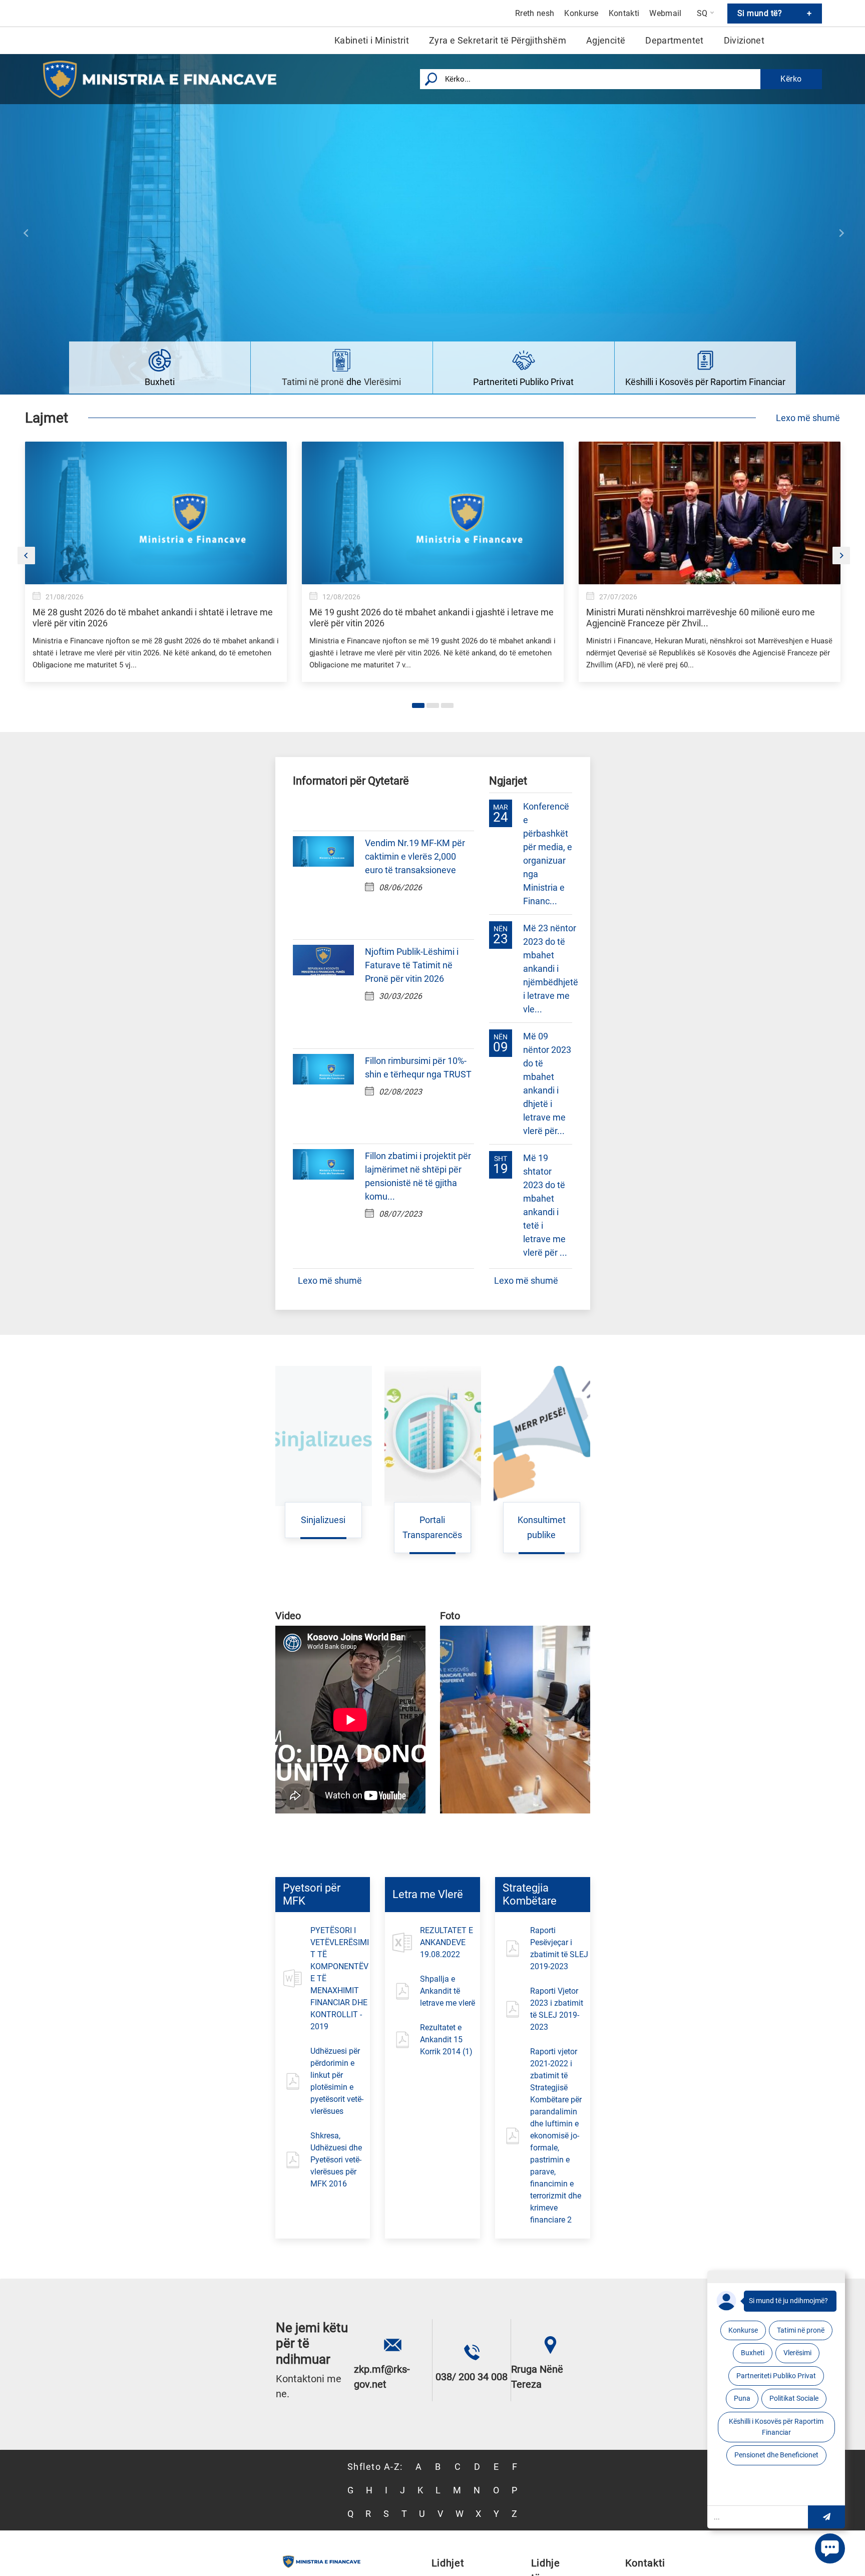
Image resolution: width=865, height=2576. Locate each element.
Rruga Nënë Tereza (537, 2377)
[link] (156, 582)
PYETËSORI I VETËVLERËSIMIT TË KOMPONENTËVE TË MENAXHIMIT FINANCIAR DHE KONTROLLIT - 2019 (340, 1978)
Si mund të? (775, 13)
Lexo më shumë (808, 418)
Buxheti (160, 382)
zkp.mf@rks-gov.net (382, 2377)
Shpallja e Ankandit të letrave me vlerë (448, 1991)
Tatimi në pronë (313, 382)
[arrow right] (841, 233)
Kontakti (624, 14)
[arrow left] (26, 233)
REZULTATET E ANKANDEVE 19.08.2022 (447, 1942)
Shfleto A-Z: (375, 2467)
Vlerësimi (382, 382)
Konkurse (581, 14)
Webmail (665, 14)
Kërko (791, 79)
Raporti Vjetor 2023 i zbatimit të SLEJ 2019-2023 (557, 2009)
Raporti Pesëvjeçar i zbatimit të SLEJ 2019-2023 (559, 1948)
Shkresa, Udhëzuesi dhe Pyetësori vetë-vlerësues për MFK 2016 (336, 2160)
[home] (165, 79)
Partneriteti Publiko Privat (523, 382)
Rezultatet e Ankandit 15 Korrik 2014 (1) (446, 2040)
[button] (826, 2517)
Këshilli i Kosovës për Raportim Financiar (705, 382)
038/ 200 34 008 (472, 2377)
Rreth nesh (535, 14)
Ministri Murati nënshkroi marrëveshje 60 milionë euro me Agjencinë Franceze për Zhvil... (701, 618)
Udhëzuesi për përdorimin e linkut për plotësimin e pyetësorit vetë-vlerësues (337, 2081)
